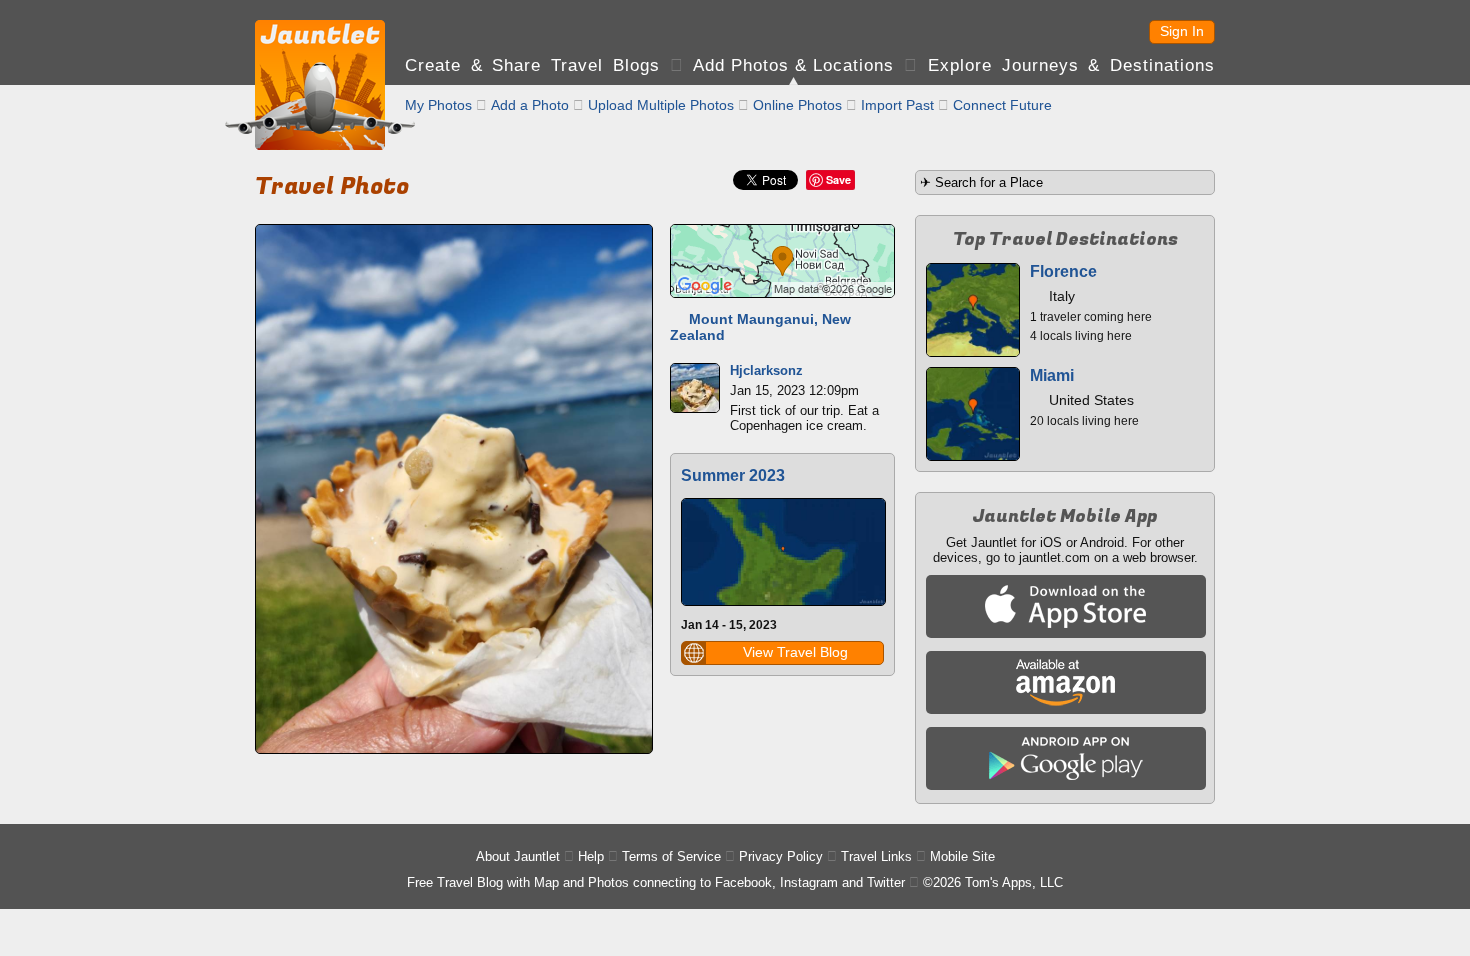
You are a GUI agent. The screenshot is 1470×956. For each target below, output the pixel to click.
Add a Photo (530, 105)
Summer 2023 (733, 475)
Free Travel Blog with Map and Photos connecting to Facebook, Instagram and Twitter (656, 882)
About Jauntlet (518, 856)
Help (591, 856)
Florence (1063, 271)
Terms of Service (671, 856)
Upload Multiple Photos (661, 105)
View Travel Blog (795, 652)
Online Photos (797, 105)
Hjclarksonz (766, 370)
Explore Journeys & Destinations (1071, 65)
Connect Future (1002, 105)
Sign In (1182, 31)
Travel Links (876, 856)
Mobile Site (962, 856)
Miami (1052, 375)
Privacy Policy (781, 856)
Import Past (897, 105)
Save (838, 179)
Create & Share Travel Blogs (532, 65)
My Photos (438, 105)
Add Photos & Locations (793, 65)
